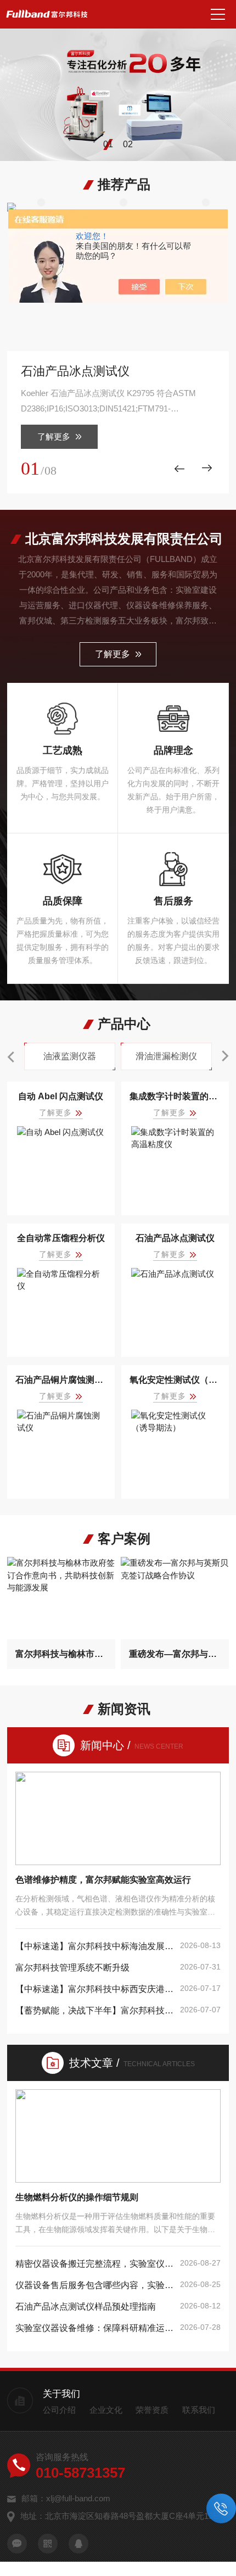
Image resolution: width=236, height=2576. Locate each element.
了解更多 (54, 436)
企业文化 (106, 2410)
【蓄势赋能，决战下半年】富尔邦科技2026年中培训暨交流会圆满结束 (95, 2010)
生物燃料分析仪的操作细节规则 (77, 2197)
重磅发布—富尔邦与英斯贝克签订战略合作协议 (175, 1654)
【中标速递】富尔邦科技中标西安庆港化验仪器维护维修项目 (95, 1989)
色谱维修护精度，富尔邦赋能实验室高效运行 (103, 1880)
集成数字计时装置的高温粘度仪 (175, 1096)
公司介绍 (59, 2410)
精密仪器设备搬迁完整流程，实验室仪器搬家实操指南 (95, 2264)
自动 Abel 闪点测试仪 (61, 1096)
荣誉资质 (152, 2410)
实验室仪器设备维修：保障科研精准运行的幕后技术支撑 (95, 2328)
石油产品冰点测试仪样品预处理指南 (86, 2307)
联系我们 (199, 2410)
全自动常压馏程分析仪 (61, 1238)
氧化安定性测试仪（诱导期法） (175, 1380)
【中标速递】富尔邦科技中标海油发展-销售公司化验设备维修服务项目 (95, 1946)
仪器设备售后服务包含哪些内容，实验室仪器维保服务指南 (95, 2285)
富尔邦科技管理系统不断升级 (72, 1968)
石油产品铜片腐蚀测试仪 (61, 1380)
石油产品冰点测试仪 (75, 371)
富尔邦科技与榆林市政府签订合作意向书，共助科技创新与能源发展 (61, 1654)
